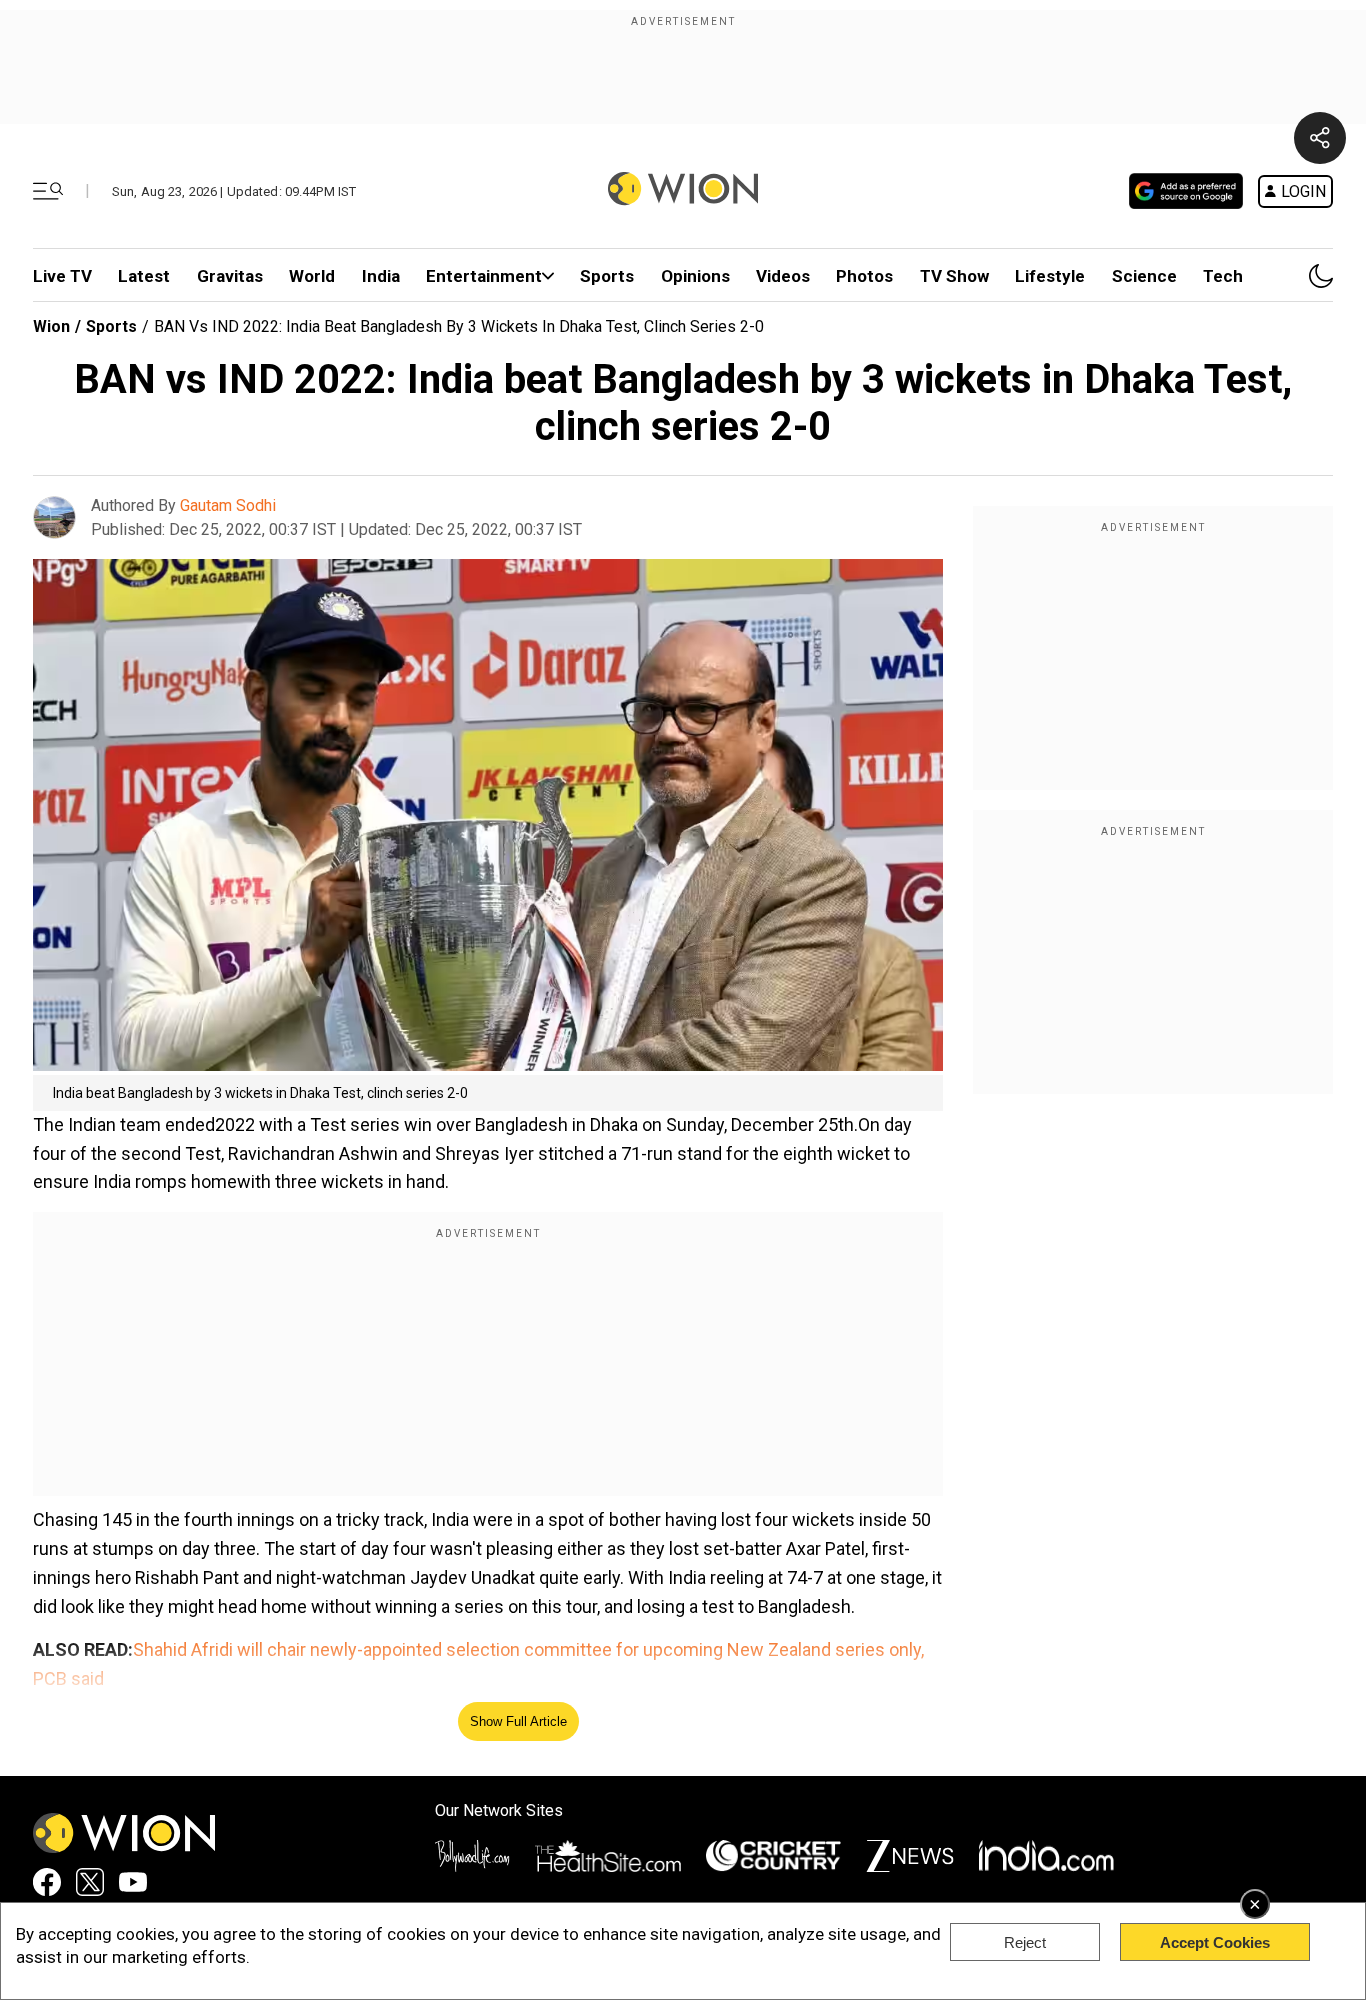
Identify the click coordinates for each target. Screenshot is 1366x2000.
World (312, 276)
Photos (864, 276)
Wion (51, 326)
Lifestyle (1050, 276)
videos (783, 276)
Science (1144, 276)
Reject (1025, 1942)
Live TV (62, 276)
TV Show (954, 276)
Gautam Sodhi (228, 505)
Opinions (695, 276)
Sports (607, 276)
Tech (1223, 276)
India (381, 276)
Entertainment (484, 276)
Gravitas (230, 276)
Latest (144, 276)
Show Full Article (518, 1721)
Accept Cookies (1215, 1942)
